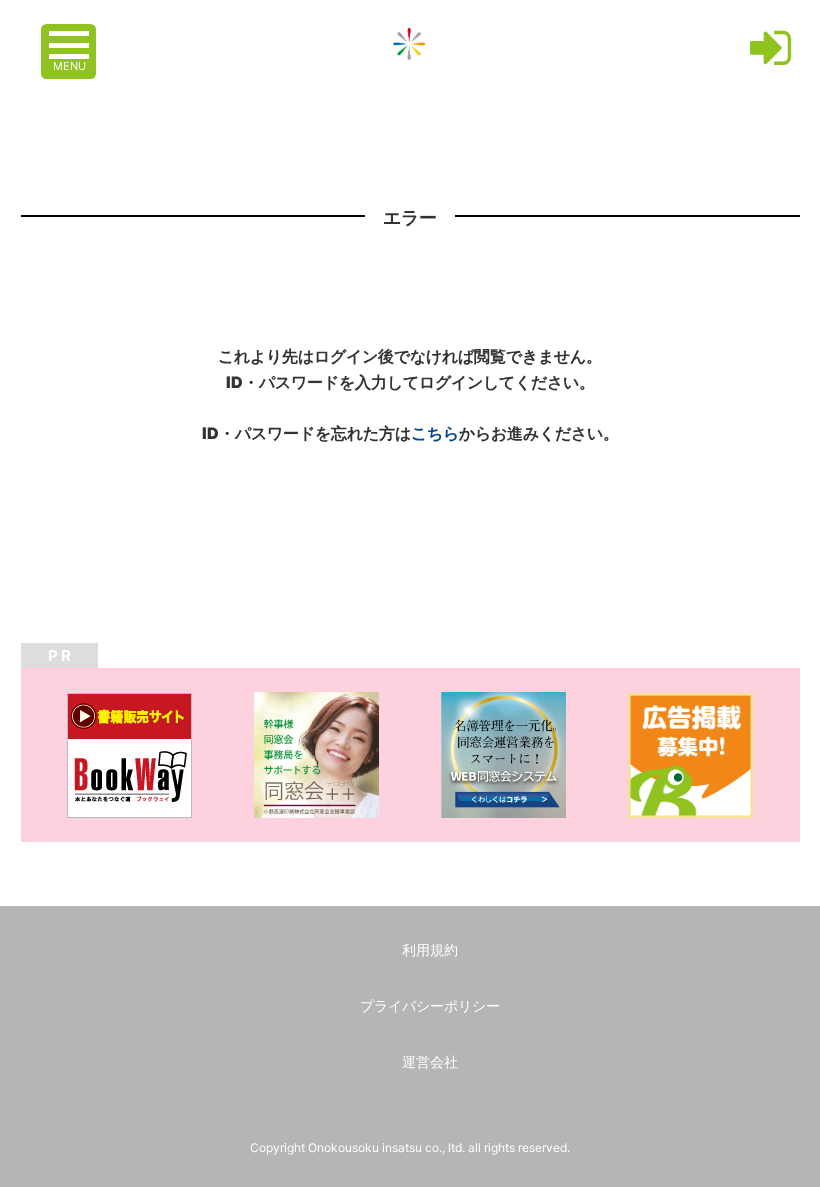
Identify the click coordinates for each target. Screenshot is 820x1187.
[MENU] (71, 35)
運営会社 (430, 1061)
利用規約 (430, 949)
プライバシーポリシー (430, 1005)
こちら (435, 433)
